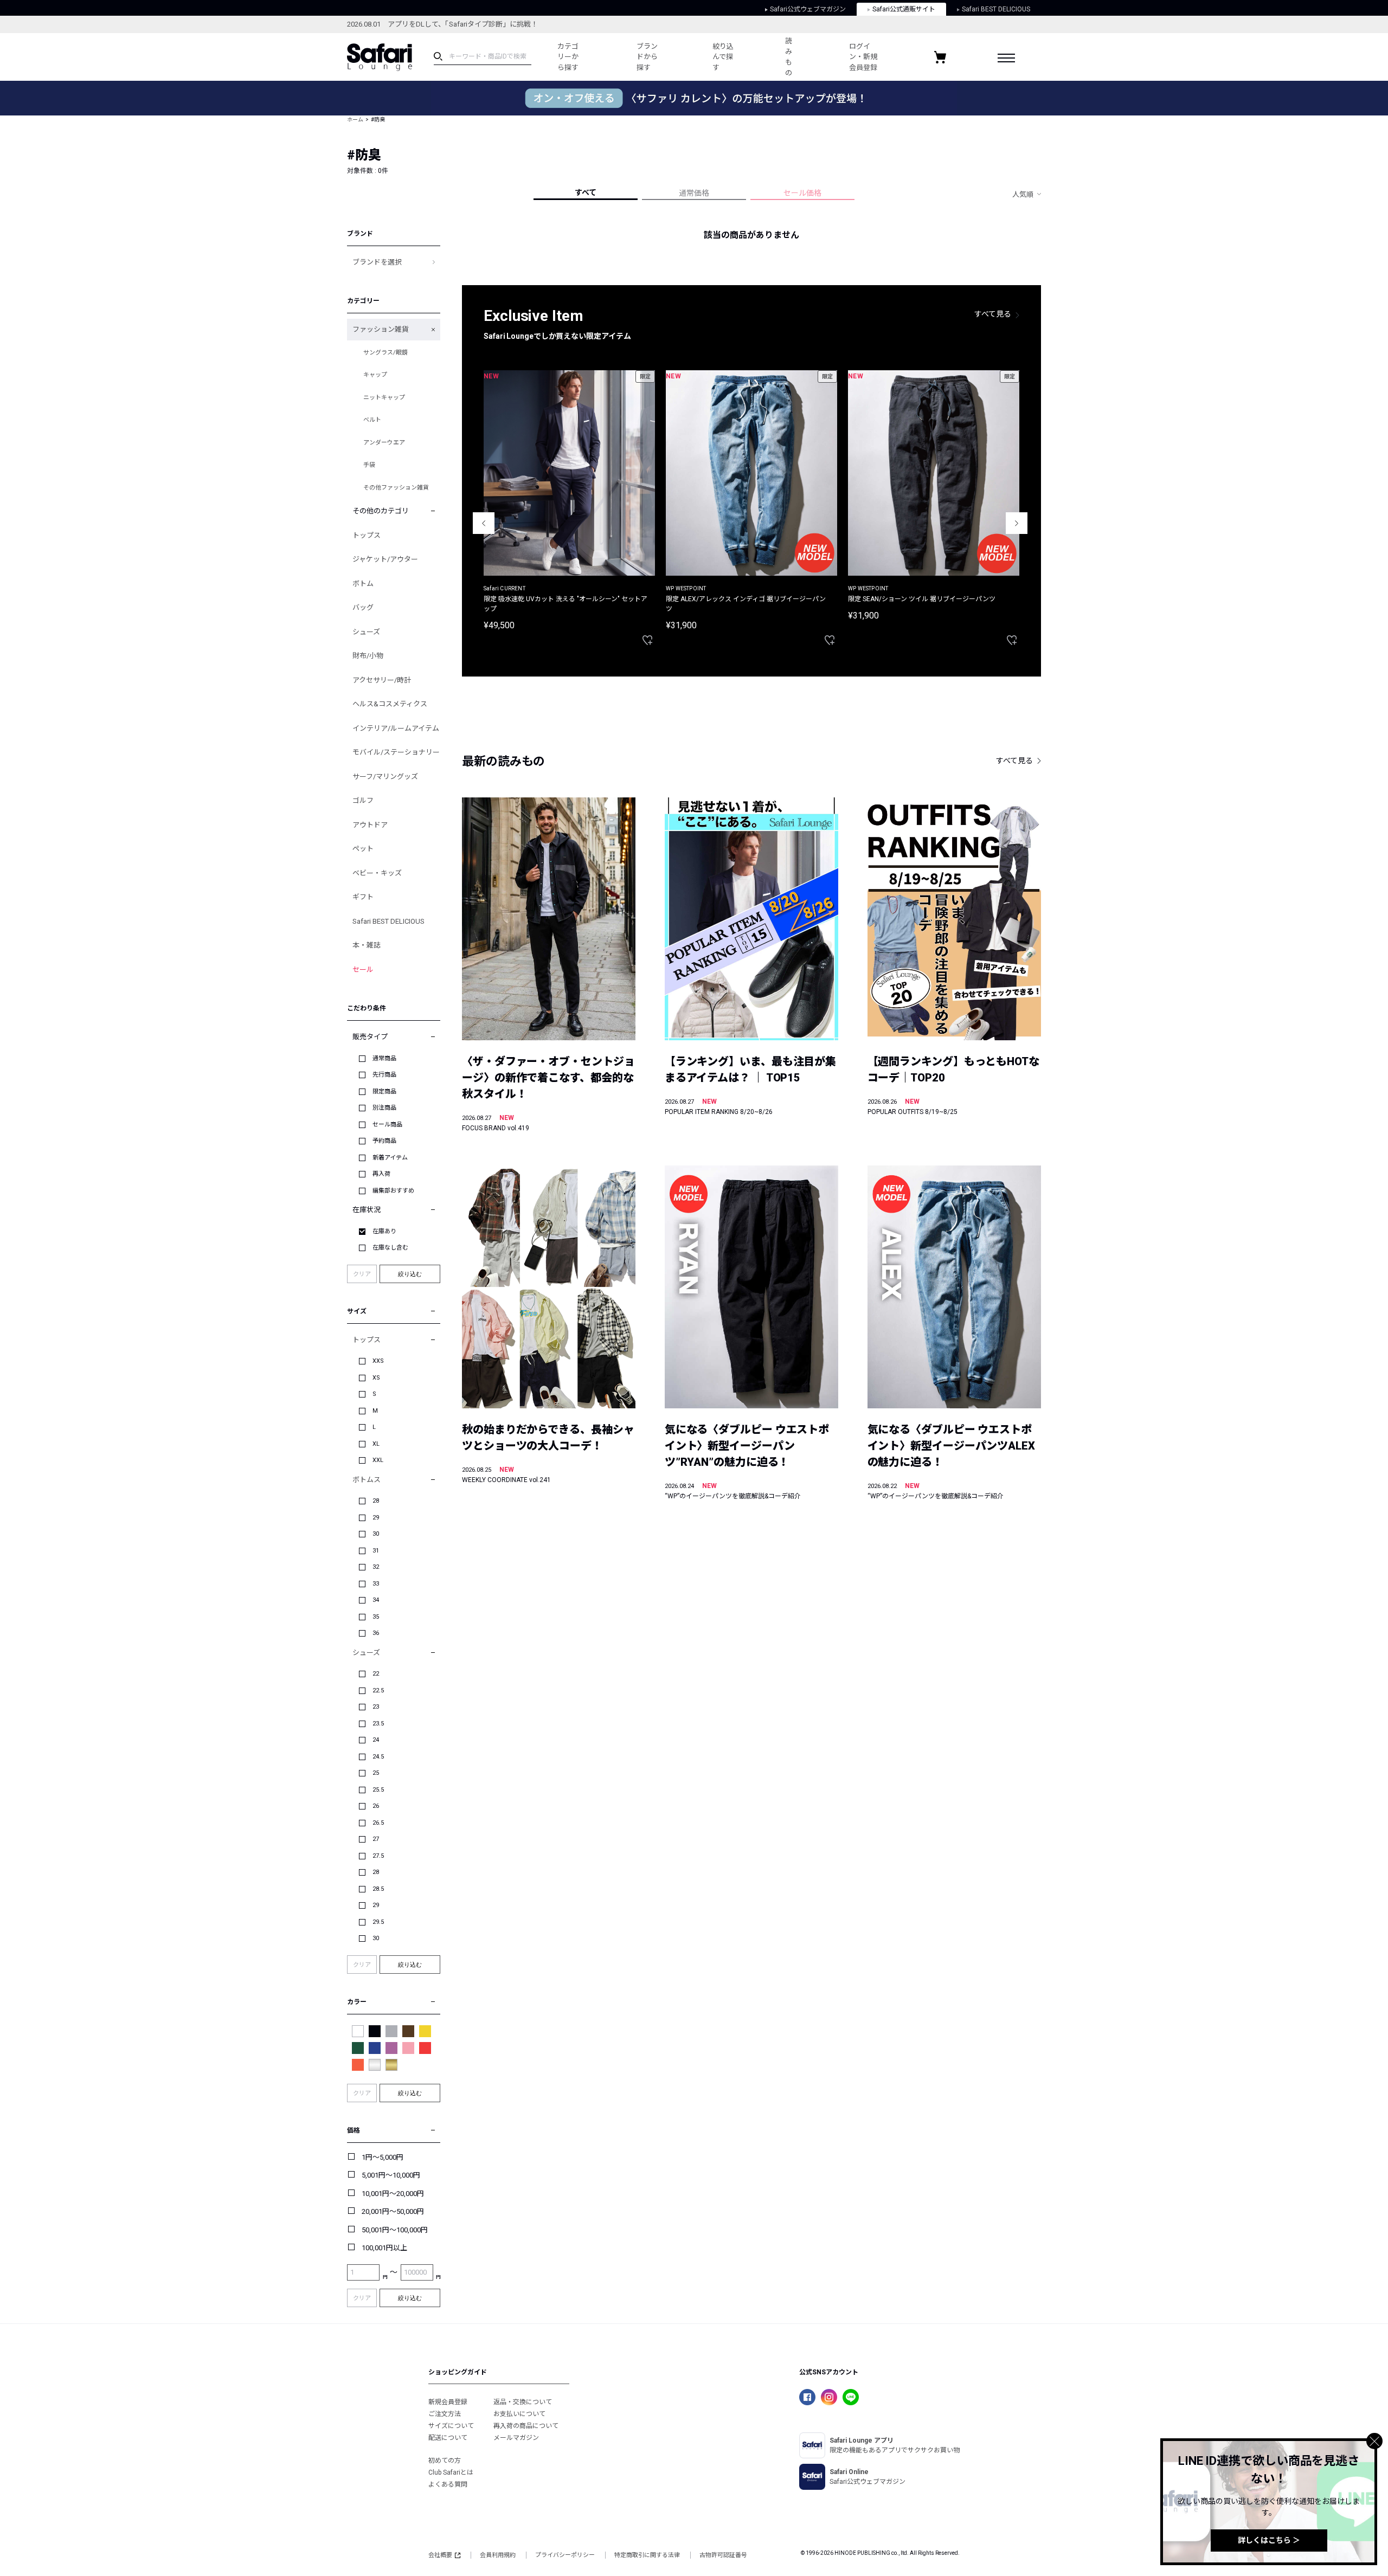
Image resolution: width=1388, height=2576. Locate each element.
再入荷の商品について (526, 2426)
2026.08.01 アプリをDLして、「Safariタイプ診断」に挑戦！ (442, 24)
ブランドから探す (647, 57)
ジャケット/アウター (385, 559)
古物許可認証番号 (723, 2555)
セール (363, 970)
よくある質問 (448, 2484)
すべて (586, 192)
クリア (362, 1274)
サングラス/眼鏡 (385, 353)
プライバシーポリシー (565, 2555)
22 (376, 1674)
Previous (484, 523)
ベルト (372, 420)
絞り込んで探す (723, 57)
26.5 (378, 1823)
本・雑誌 (367, 945)
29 (376, 1518)
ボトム (363, 584)
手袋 (369, 465)
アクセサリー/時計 (382, 680)
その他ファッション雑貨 (396, 488)
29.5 (378, 1922)
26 (376, 1806)
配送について (448, 2438)
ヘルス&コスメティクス (390, 704)
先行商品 (384, 1075)
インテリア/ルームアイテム (396, 728)
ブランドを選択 (377, 262)
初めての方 (445, 2461)
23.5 (378, 1724)
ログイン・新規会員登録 (863, 57)
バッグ (363, 607)
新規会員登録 (448, 2402)
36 (376, 1633)
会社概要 (440, 2555)
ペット (363, 849)
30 (376, 1534)
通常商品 (384, 1058)
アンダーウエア (384, 443)
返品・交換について (523, 2402)
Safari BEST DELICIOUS (996, 9)
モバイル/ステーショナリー (396, 752)
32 (376, 1567)
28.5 (378, 1889)
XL (376, 1444)
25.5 (378, 1790)
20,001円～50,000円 (393, 2211)
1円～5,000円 (383, 2157)
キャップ (375, 375)
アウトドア (370, 825)
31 (376, 1551)
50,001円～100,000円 (395, 2230)
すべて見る (993, 314)
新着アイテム (390, 1158)
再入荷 (381, 1174)
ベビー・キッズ (377, 873)
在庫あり (384, 1231)
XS (376, 1378)
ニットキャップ (384, 398)
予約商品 (384, 1141)
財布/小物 (368, 656)
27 (376, 1839)
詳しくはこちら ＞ (1269, 2540)
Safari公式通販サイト (904, 9)
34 (376, 1600)
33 (376, 1584)
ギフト (363, 897)
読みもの (789, 57)
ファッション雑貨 (381, 329)
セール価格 (802, 193)
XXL (378, 1460)
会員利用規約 (498, 2555)
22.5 (378, 1690)
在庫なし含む (390, 1248)
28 (376, 1501)
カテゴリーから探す (568, 57)
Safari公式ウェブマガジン (808, 9)
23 (376, 1707)
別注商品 (384, 1108)
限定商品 (384, 1091)
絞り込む (410, 1274)
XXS (378, 1361)
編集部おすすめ (393, 1191)
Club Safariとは (451, 2472)
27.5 (378, 1856)
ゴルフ (363, 800)
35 (376, 1617)
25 (376, 1773)
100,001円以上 (384, 2248)
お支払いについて (519, 2414)
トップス (367, 535)
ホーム (355, 120)
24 (376, 1740)
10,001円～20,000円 (393, 2194)
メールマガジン (516, 2438)
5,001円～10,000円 (391, 2175)
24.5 (378, 1757)
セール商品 (387, 1125)
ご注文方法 (445, 2414)
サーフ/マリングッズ (385, 777)
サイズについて (451, 2426)
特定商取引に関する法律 (647, 2555)
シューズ (366, 632)
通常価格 (694, 193)
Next (1017, 523)
